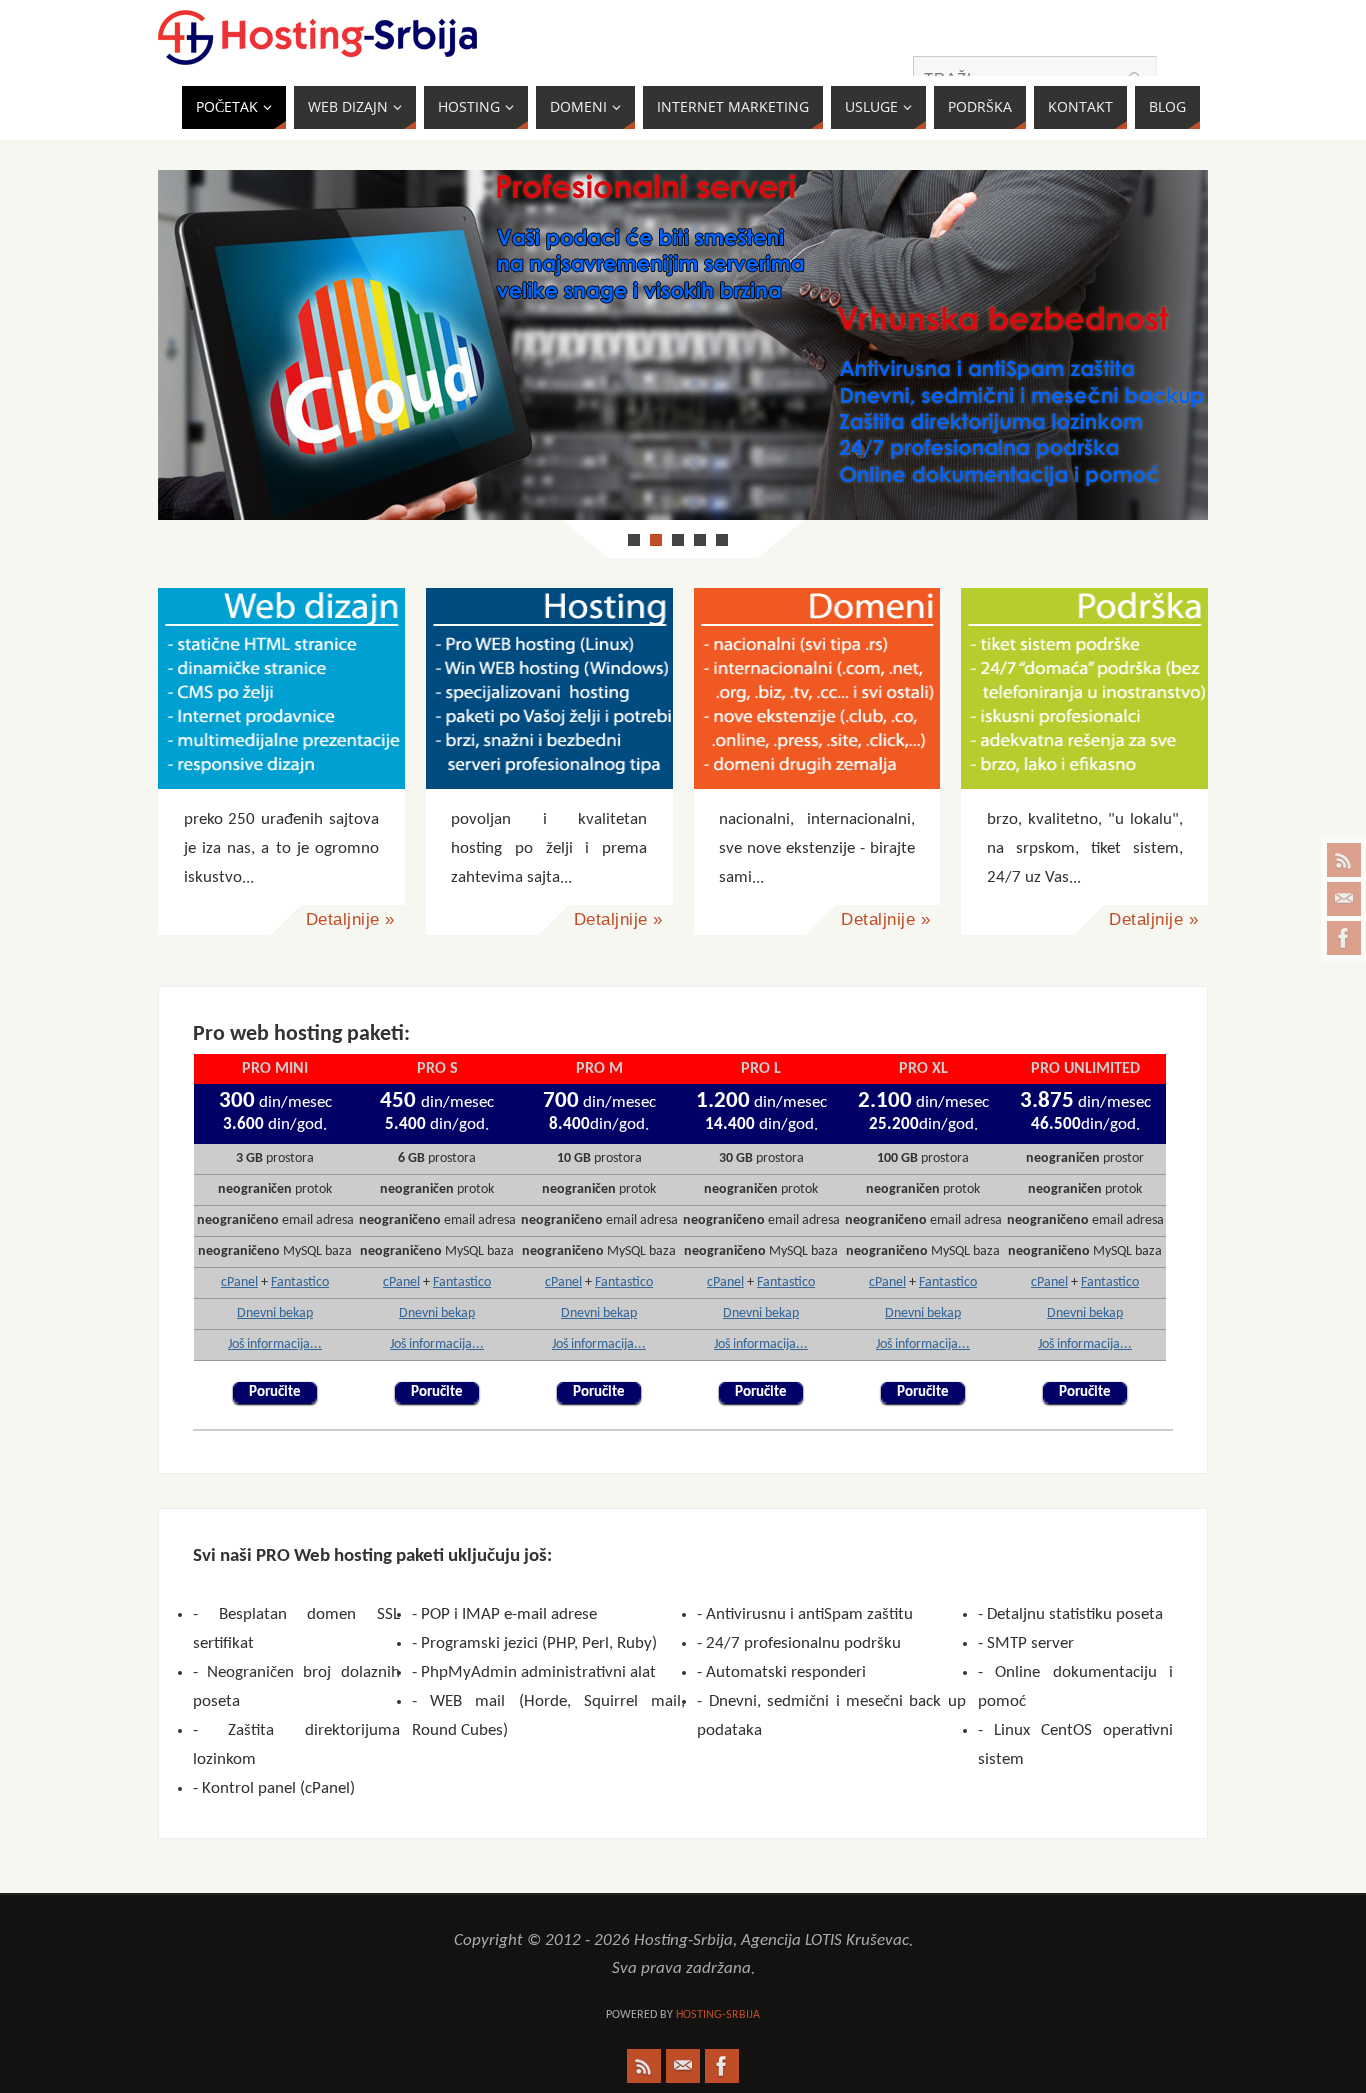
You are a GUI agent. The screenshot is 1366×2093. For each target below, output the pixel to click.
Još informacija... (275, 1344)
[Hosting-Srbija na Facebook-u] (1344, 938)
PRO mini (275, 1069)
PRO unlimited (1085, 1069)
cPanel (239, 1282)
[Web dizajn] (281, 688)
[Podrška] (1084, 688)
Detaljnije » (350, 919)
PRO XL (923, 1069)
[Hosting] (549, 688)
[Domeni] (817, 688)
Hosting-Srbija (718, 2015)
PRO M (599, 1069)
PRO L (761, 1069)
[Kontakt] (1344, 899)
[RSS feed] (1344, 860)
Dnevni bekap (275, 1313)
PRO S (437, 1069)
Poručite (275, 1392)
